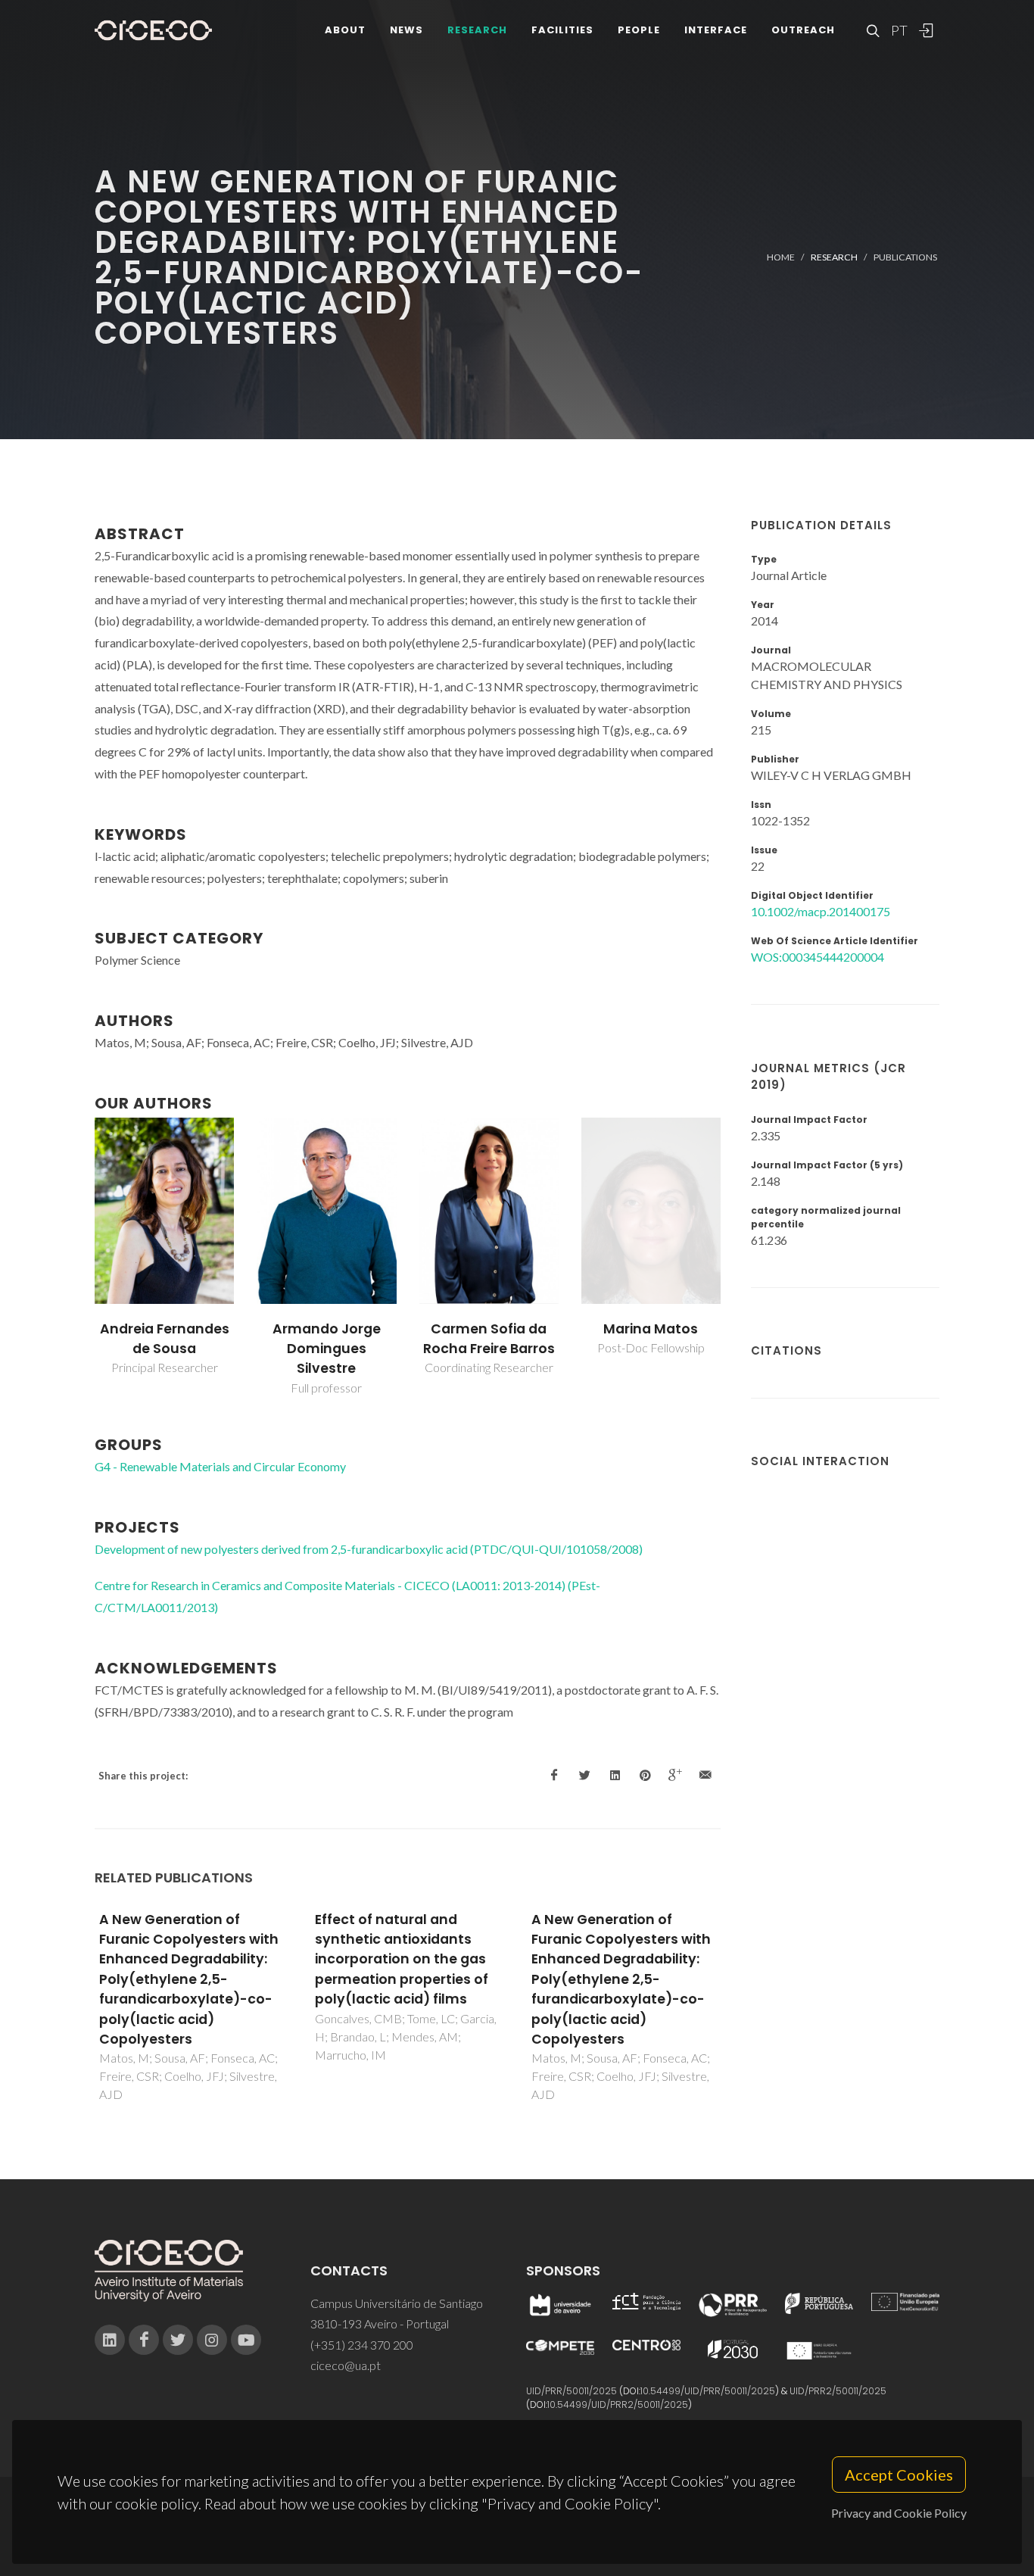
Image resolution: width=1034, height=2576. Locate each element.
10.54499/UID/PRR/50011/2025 (708, 2391)
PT (899, 30)
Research (477, 30)
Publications (905, 257)
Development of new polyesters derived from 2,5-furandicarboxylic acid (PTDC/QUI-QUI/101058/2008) (369, 1549)
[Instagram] (212, 2340)
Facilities (562, 30)
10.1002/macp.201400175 (821, 911)
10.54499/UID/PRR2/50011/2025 (618, 2404)
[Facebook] (144, 2340)
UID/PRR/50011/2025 (572, 2391)
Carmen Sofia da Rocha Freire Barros (489, 1339)
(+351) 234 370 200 (362, 2345)
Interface (716, 30)
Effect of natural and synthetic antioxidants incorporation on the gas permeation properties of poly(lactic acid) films (402, 1960)
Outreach (803, 30)
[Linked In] (110, 2340)
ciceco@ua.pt (346, 2365)
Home (781, 257)
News (406, 30)
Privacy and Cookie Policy (899, 2513)
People (639, 30)
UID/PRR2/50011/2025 (838, 2391)
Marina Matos (651, 1329)
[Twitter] (178, 2340)
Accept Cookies (899, 2475)
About (345, 30)
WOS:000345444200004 (818, 957)
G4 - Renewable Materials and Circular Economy (220, 1466)
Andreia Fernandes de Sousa (165, 1339)
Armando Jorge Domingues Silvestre (327, 1349)
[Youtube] (246, 2340)
